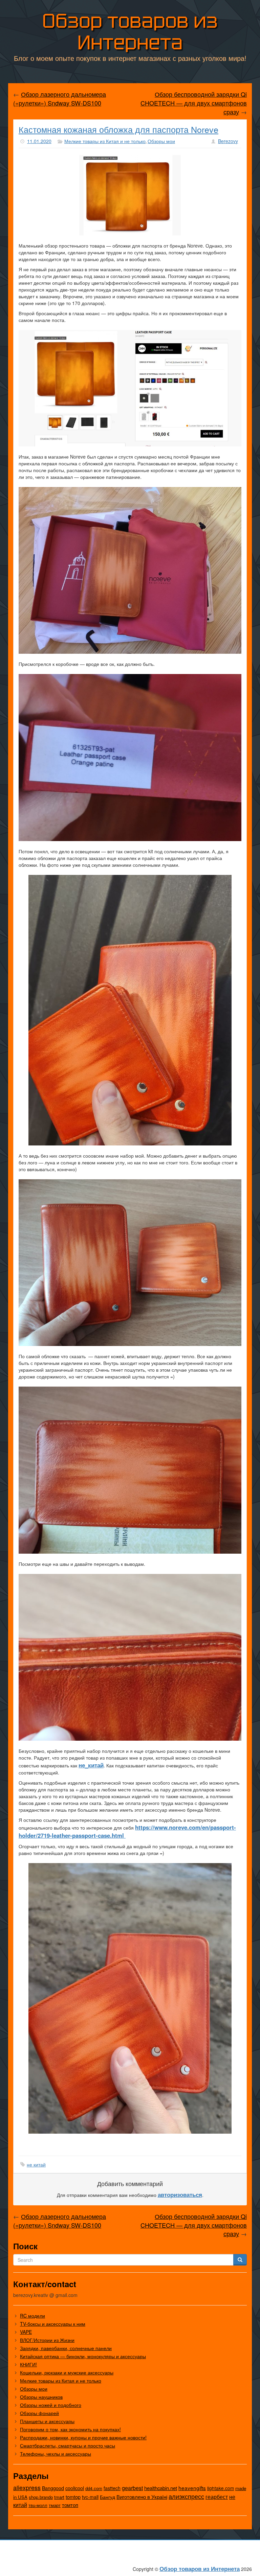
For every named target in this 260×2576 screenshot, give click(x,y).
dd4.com (94, 2488)
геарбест (217, 2497)
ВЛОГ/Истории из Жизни (47, 2340)
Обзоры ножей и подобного (51, 2405)
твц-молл (38, 2505)
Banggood (53, 2488)
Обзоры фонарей (39, 2413)
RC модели (32, 2316)
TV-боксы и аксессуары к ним (53, 2324)
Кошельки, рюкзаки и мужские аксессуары (67, 2372)
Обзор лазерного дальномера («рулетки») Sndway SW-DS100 (60, 98)
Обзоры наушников (41, 2397)
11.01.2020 (39, 141)
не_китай (91, 1765)
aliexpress (27, 2487)
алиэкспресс (186, 2496)
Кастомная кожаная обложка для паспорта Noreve (118, 129)
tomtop (73, 2497)
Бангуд (107, 2497)
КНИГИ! (28, 2364)
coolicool (75, 2488)
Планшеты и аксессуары (47, 2421)
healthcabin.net (161, 2488)
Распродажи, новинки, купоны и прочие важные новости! (83, 2437)
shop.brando (41, 2497)
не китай (36, 2164)
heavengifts (192, 2488)
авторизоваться (180, 2195)
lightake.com (221, 2488)
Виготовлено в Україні (142, 2497)
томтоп (70, 2505)
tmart (59, 2497)
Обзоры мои (161, 141)
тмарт (55, 2505)
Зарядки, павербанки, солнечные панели (66, 2348)
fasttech (112, 2488)
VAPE (26, 2332)
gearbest (132, 2488)
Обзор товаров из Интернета (130, 32)
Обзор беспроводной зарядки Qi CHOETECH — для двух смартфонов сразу (194, 103)
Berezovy (228, 141)
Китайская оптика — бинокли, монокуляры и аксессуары (83, 2356)
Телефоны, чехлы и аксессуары (56, 2454)
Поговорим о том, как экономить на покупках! (70, 2429)
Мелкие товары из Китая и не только (105, 141)
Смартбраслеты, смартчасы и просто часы (68, 2445)
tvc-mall (90, 2497)
